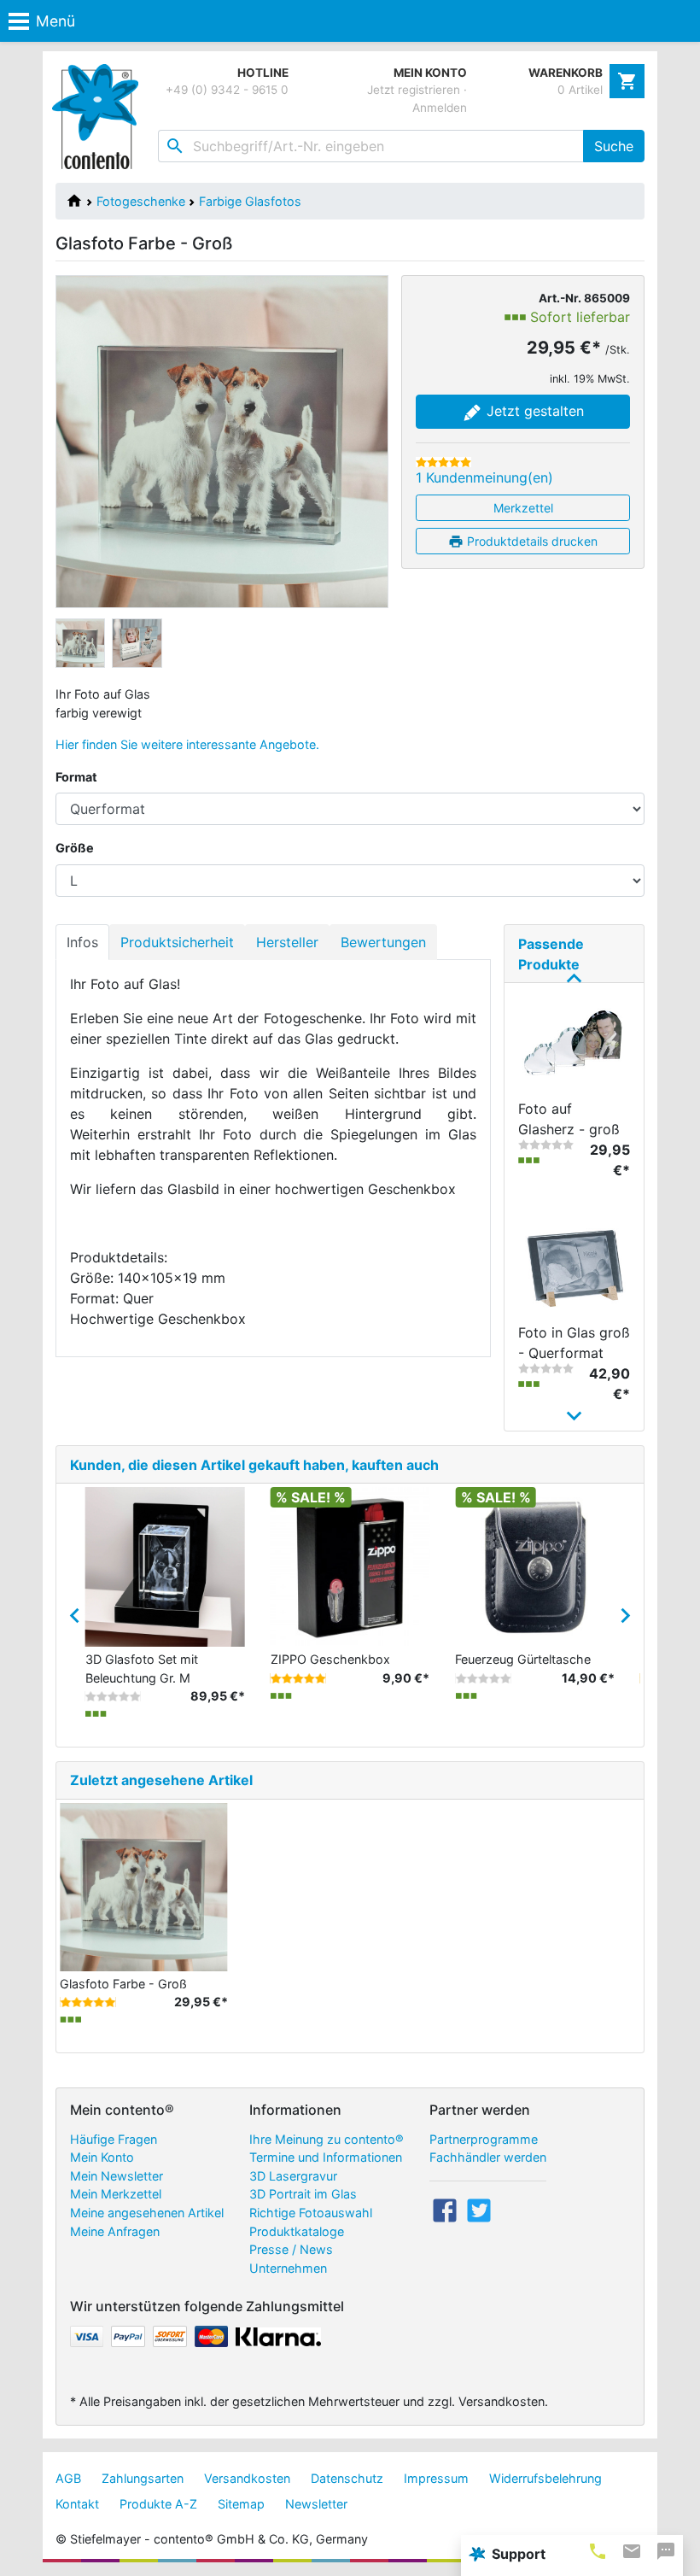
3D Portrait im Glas (303, 2194)
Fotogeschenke (141, 201)
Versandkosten (247, 2478)
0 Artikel (580, 90)
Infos (82, 942)
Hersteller (287, 942)
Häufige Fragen (114, 2139)
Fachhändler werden (488, 2157)
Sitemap (241, 2504)
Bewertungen (383, 942)
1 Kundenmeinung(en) (484, 477)
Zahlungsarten (143, 2478)
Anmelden (440, 108)
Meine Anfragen (115, 2231)
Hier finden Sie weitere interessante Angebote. (187, 744)
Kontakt (77, 2504)
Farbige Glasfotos (250, 201)
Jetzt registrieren (414, 90)
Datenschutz (347, 2478)
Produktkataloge (297, 2231)
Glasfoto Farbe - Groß (123, 1984)
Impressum (436, 2478)
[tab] (598, 2551)
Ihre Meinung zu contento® (327, 2139)
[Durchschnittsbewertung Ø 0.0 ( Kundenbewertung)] (113, 1696)
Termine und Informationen (326, 2157)
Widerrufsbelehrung (545, 2478)
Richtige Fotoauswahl (311, 2213)
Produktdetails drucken (531, 541)
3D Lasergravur (293, 2176)
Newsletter (316, 2504)
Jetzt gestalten (533, 411)
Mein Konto (102, 2157)
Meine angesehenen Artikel (147, 2213)
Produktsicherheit (177, 942)
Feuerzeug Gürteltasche (523, 1659)
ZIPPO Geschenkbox (330, 1659)
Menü (55, 21)
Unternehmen (288, 2268)
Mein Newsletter (117, 2176)
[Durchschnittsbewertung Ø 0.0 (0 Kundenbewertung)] (546, 1145)
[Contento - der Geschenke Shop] (99, 117)
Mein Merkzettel (116, 2194)
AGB (68, 2478)
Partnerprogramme (484, 2139)
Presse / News (291, 2249)
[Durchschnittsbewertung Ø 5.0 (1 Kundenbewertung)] (443, 462)
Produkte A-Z (158, 2504)
